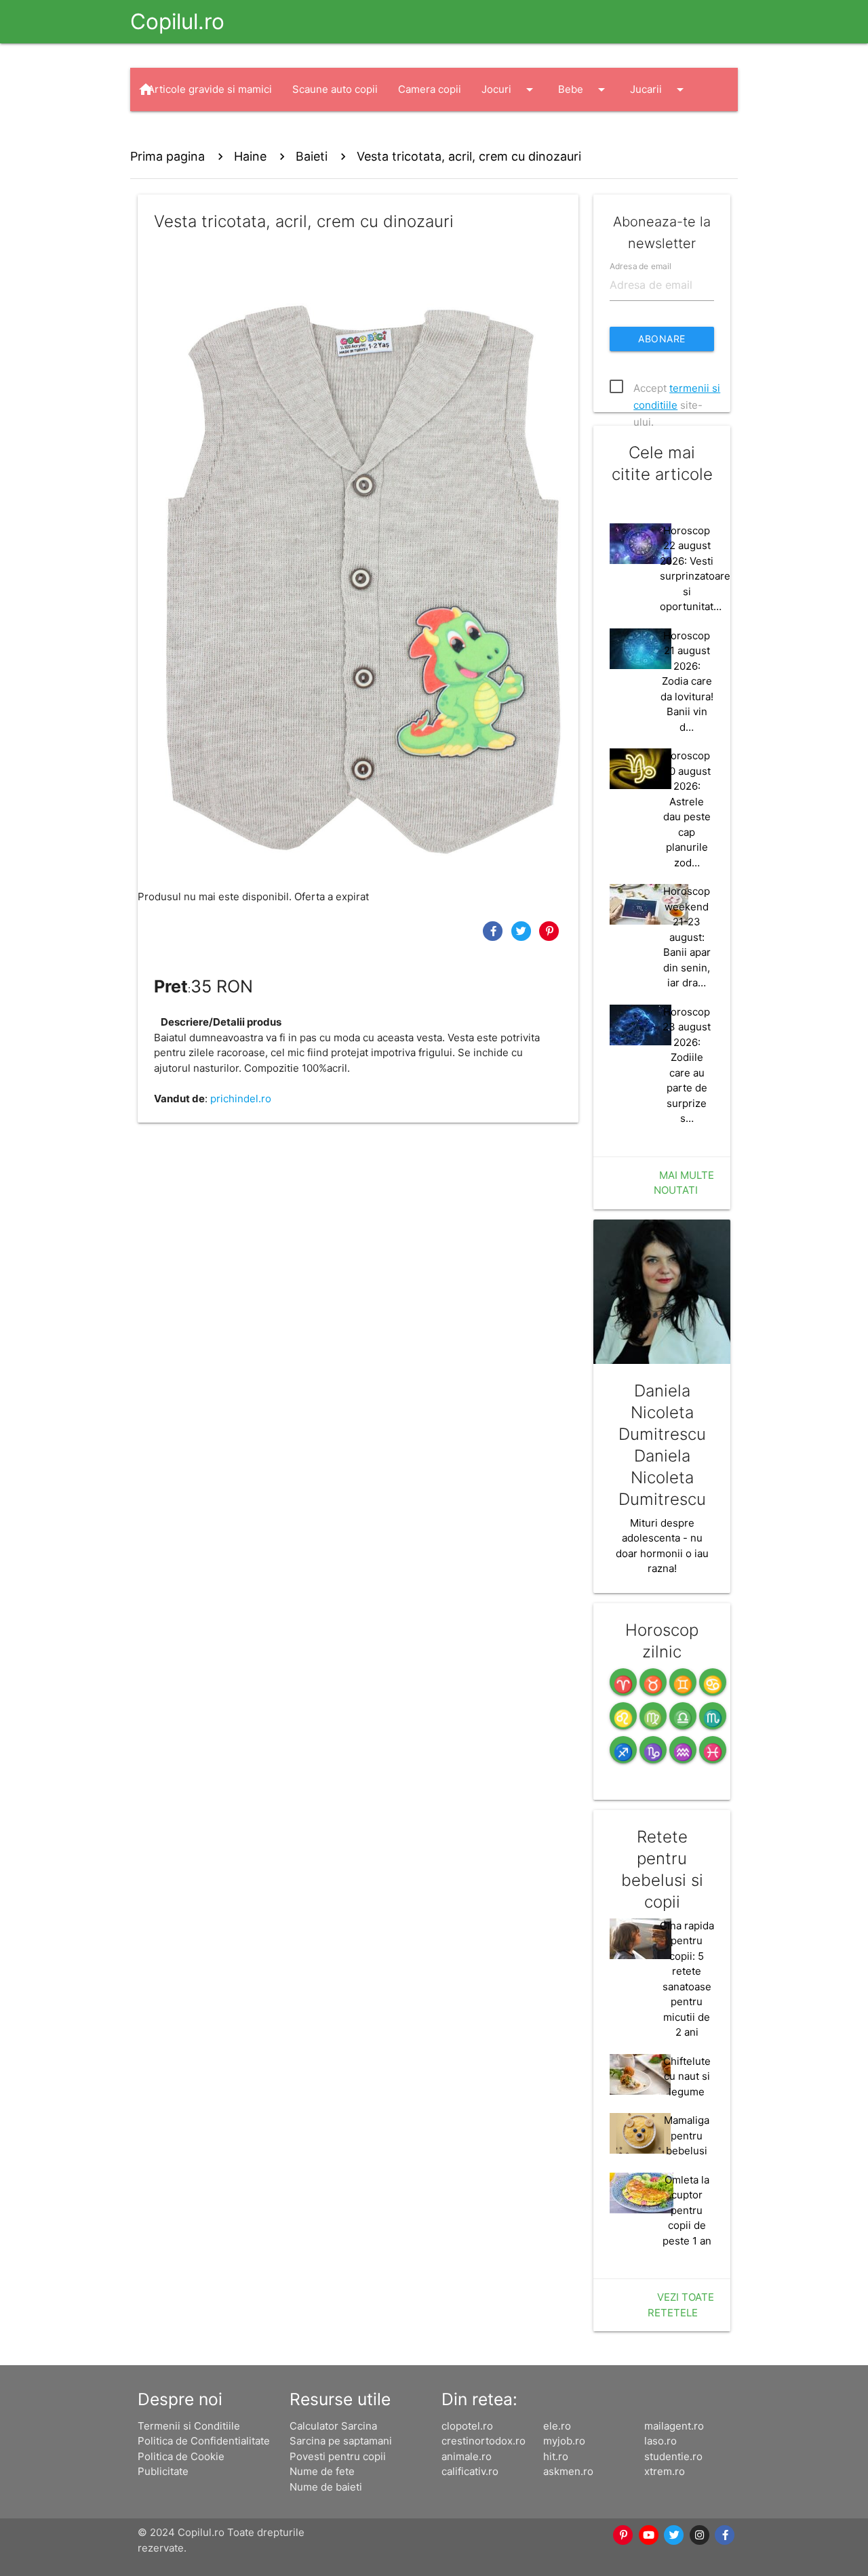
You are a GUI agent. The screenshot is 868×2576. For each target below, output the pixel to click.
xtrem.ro (665, 2471)
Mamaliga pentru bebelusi (687, 2135)
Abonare (662, 339)
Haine (175, 133)
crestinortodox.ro (484, 2441)
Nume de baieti (326, 2487)
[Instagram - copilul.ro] (700, 2535)
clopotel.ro (467, 2426)
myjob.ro (564, 2441)
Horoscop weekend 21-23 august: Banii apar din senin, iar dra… (687, 937)
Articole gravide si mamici (210, 89)
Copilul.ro (177, 21)
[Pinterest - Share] (549, 930)
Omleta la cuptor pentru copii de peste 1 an (687, 2210)
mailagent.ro (674, 2426)
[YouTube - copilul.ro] (649, 2535)
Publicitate (163, 2471)
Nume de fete (322, 2471)
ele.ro (557, 2426)
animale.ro (467, 2456)
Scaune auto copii (335, 89)
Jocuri (510, 89)
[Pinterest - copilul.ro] (624, 2535)
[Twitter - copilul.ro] (675, 2535)
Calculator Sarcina (333, 2426)
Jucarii (659, 89)
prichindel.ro (241, 1099)
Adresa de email (640, 265)
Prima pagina (167, 156)
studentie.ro (673, 2456)
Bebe (584, 89)
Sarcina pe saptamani (341, 2441)
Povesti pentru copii (338, 2456)
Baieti (312, 156)
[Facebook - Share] (494, 930)
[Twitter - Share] (523, 930)
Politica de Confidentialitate (204, 2441)
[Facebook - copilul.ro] (726, 2535)
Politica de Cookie (181, 2456)
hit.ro (556, 2456)
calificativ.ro (470, 2471)
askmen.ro (568, 2471)
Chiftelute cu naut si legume (687, 2076)
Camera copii (430, 89)
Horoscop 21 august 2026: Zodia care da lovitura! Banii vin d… (687, 681)
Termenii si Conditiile (189, 2426)
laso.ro (660, 2441)
